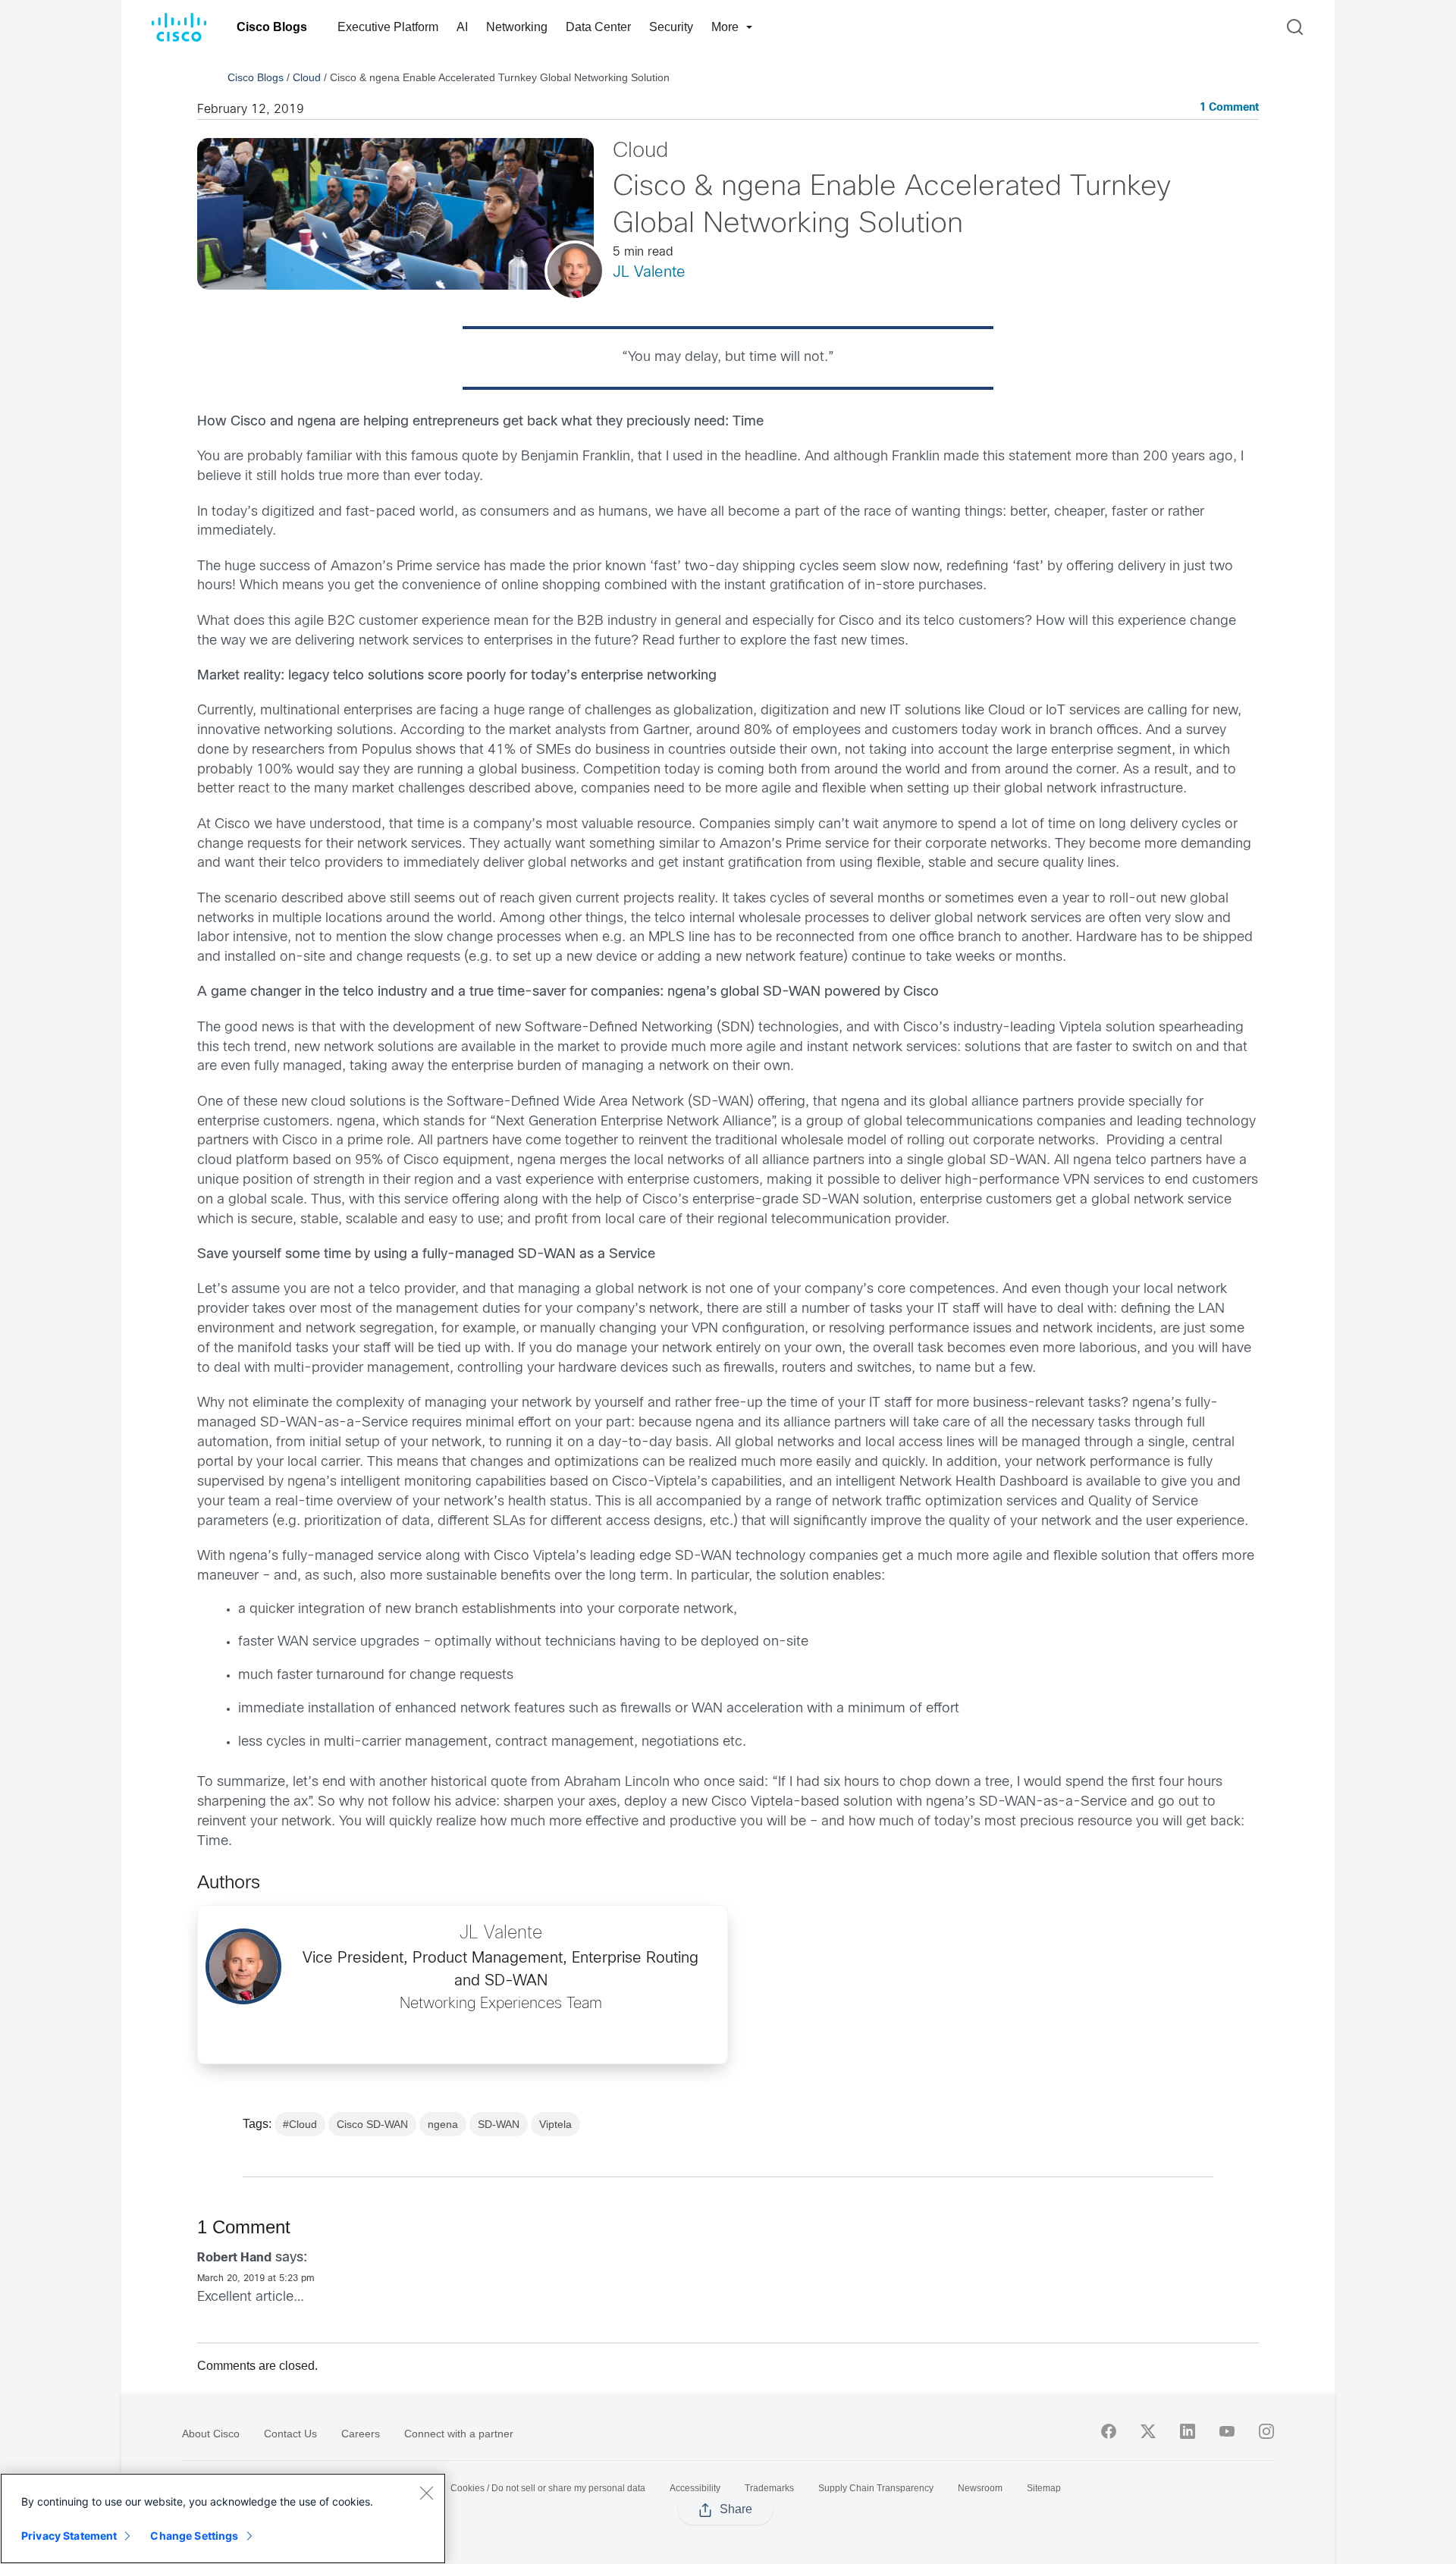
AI (462, 27)
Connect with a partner (459, 2434)
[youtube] (1227, 2431)
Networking (517, 27)
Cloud (307, 77)
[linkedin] (1188, 2431)
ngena (443, 2124)
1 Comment (1229, 108)
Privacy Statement (69, 2536)
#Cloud (300, 2124)
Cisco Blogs (272, 27)
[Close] (426, 2493)
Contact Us (290, 2434)
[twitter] (1148, 2431)
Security (671, 27)
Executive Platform (388, 27)
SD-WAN (499, 2124)
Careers (361, 2434)
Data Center (598, 27)
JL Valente (649, 273)
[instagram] (1266, 2431)
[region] (223, 2518)
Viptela (555, 2124)
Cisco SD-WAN (372, 2124)
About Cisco (211, 2434)
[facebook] (1109, 2431)
